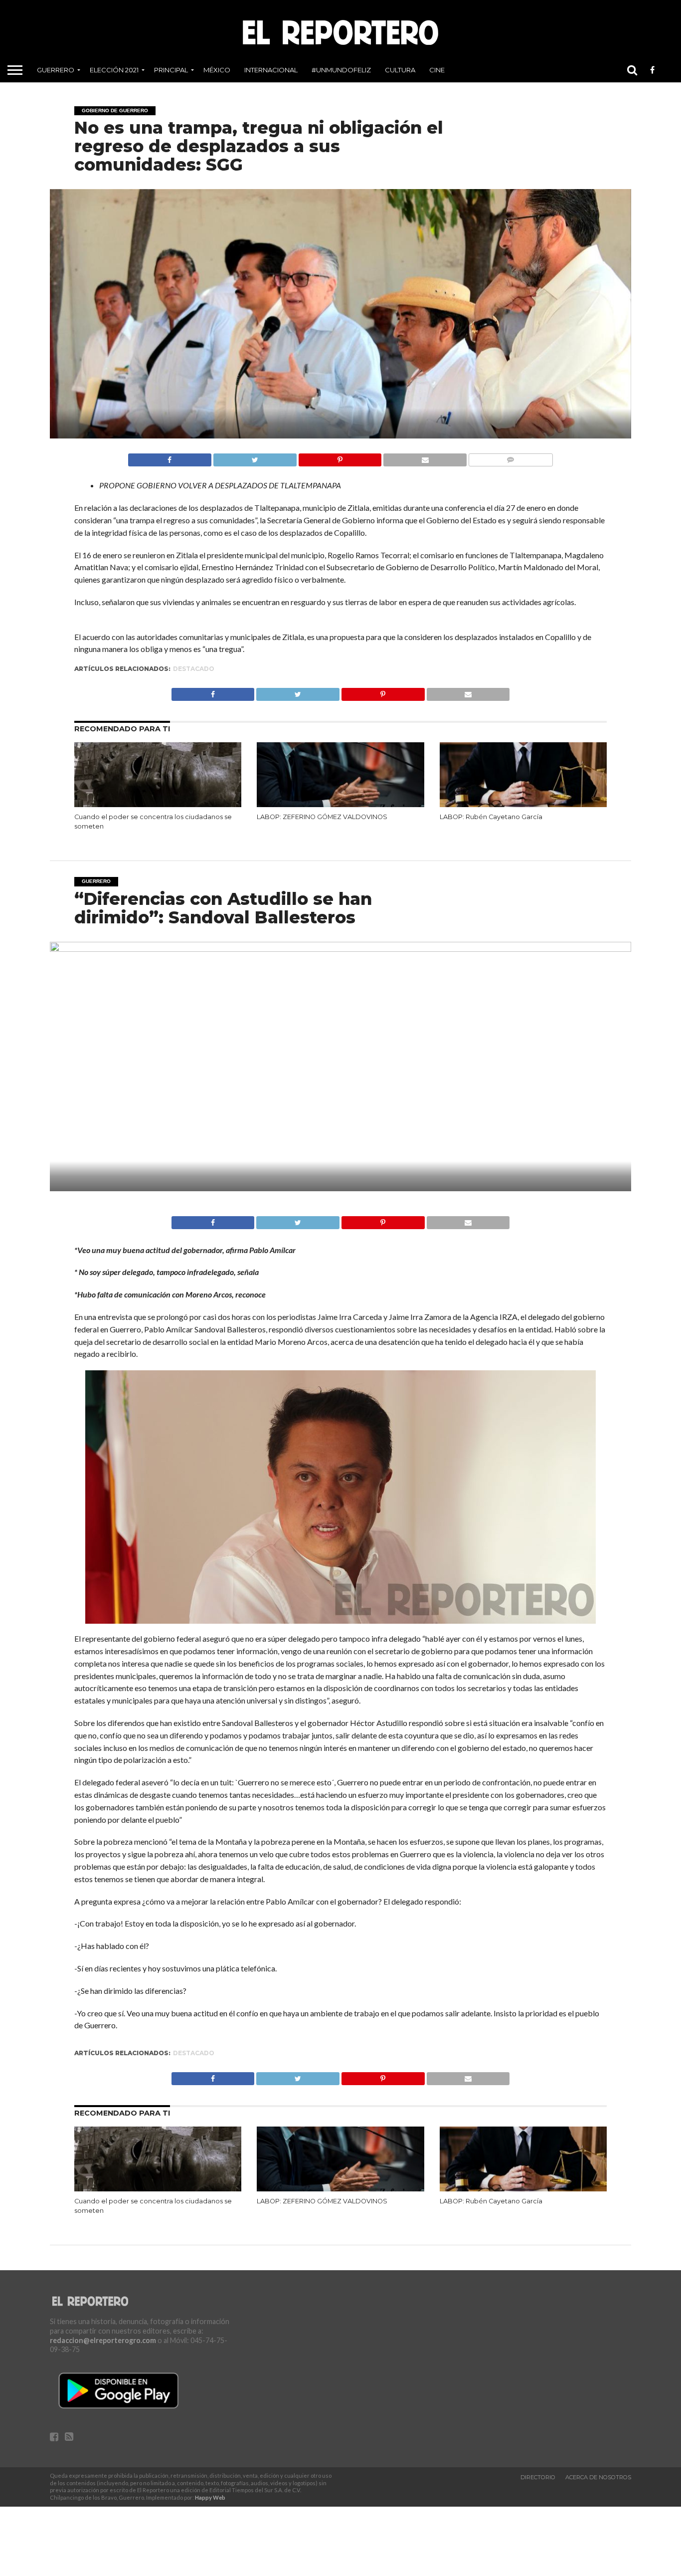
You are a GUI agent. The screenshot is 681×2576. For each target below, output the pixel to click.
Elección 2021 (114, 70)
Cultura (400, 70)
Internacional (271, 70)
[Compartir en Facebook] (170, 457)
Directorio (538, 2477)
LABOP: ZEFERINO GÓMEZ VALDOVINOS (322, 817)
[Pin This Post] (340, 457)
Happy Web (210, 2497)
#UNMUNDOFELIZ (341, 70)
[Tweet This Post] (255, 457)
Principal (171, 70)
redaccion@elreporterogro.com (103, 2340)
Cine (437, 70)
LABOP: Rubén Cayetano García (491, 817)
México (217, 70)
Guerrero (56, 70)
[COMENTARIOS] (511, 457)
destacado (194, 669)
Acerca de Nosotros (598, 2477)
